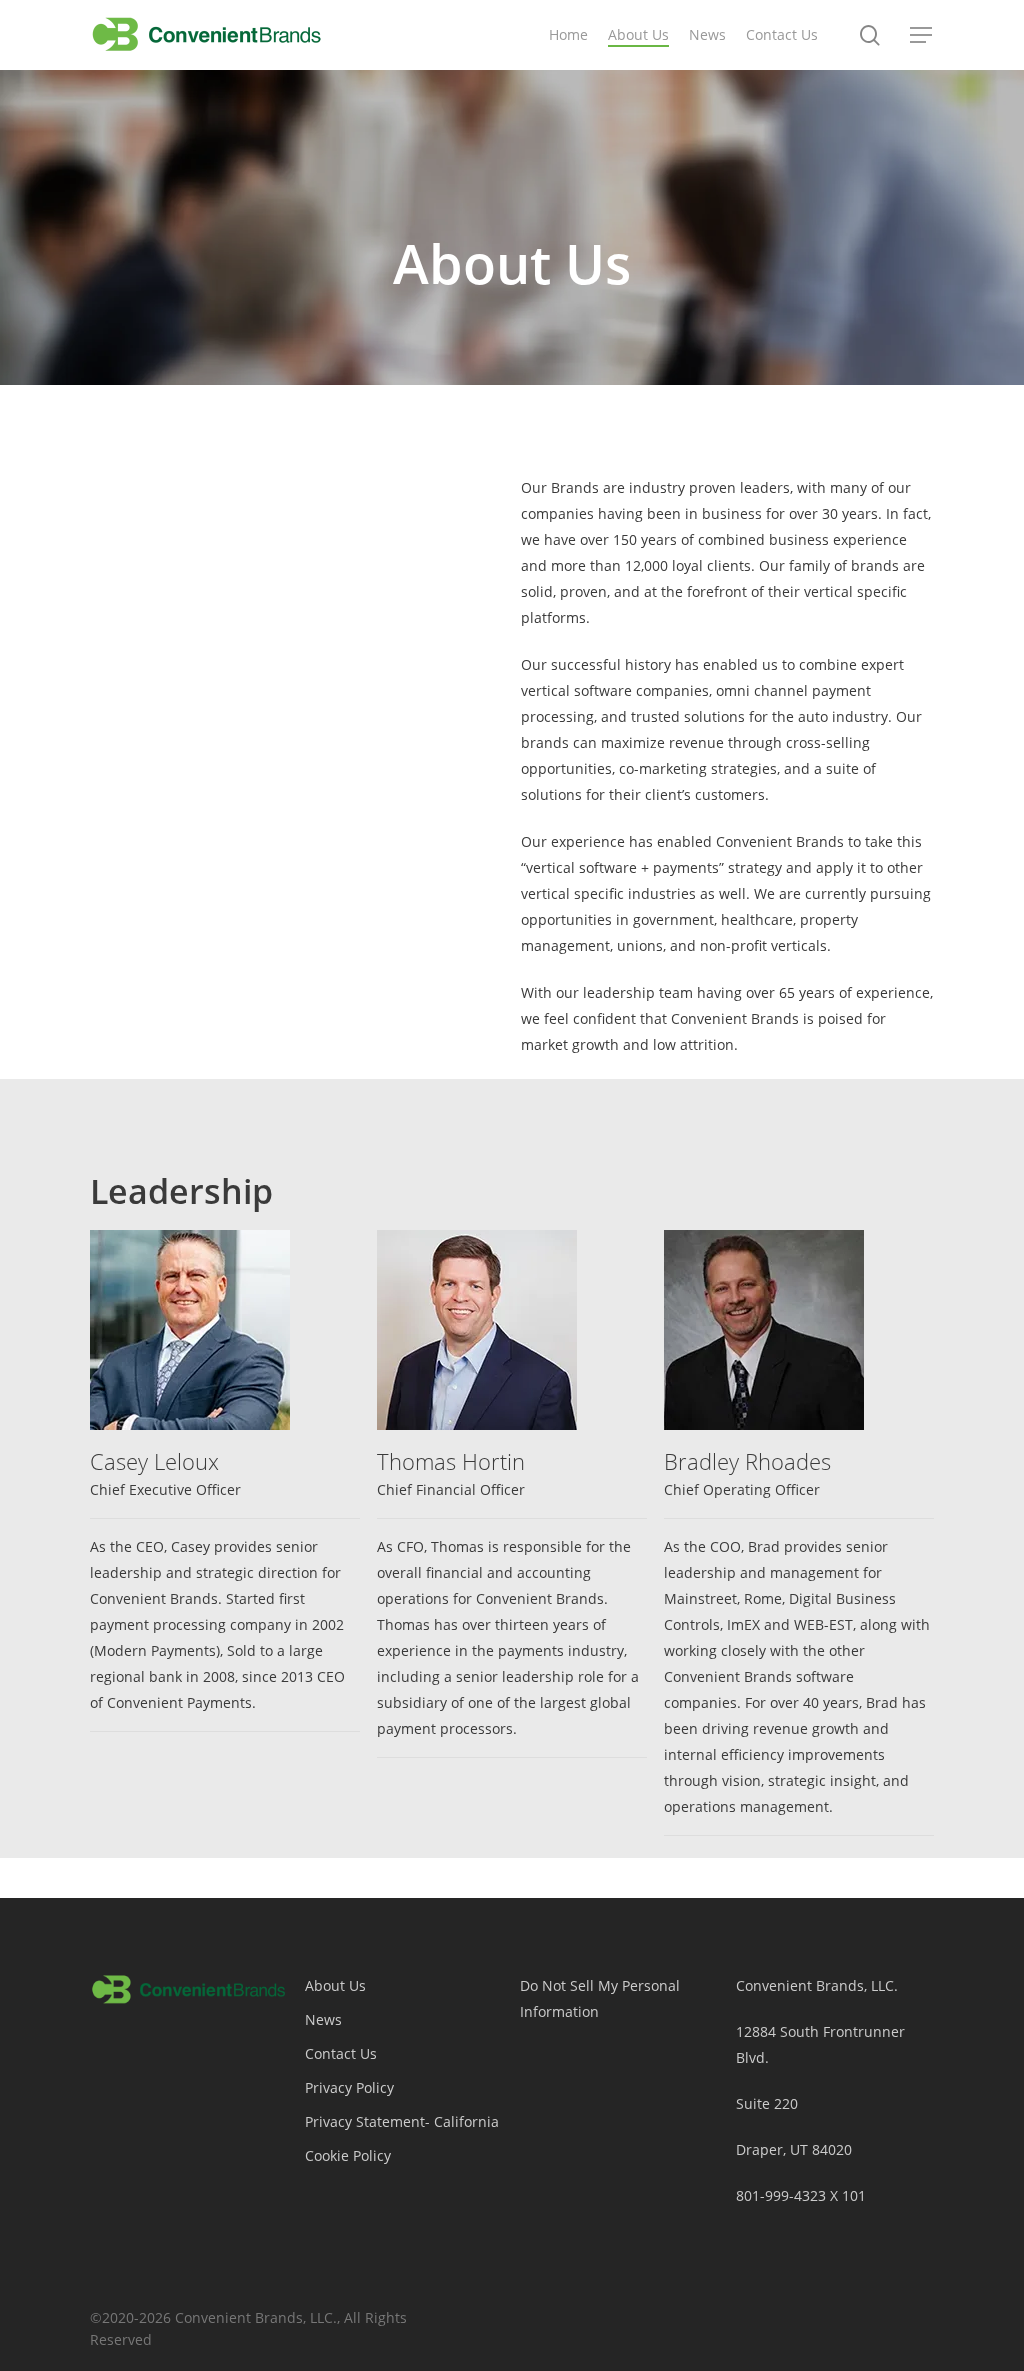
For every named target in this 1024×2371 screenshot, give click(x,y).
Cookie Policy (348, 2155)
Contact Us (341, 2053)
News (323, 2019)
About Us (335, 1985)
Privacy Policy (349, 2087)
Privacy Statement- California (402, 2121)
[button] (922, 35)
